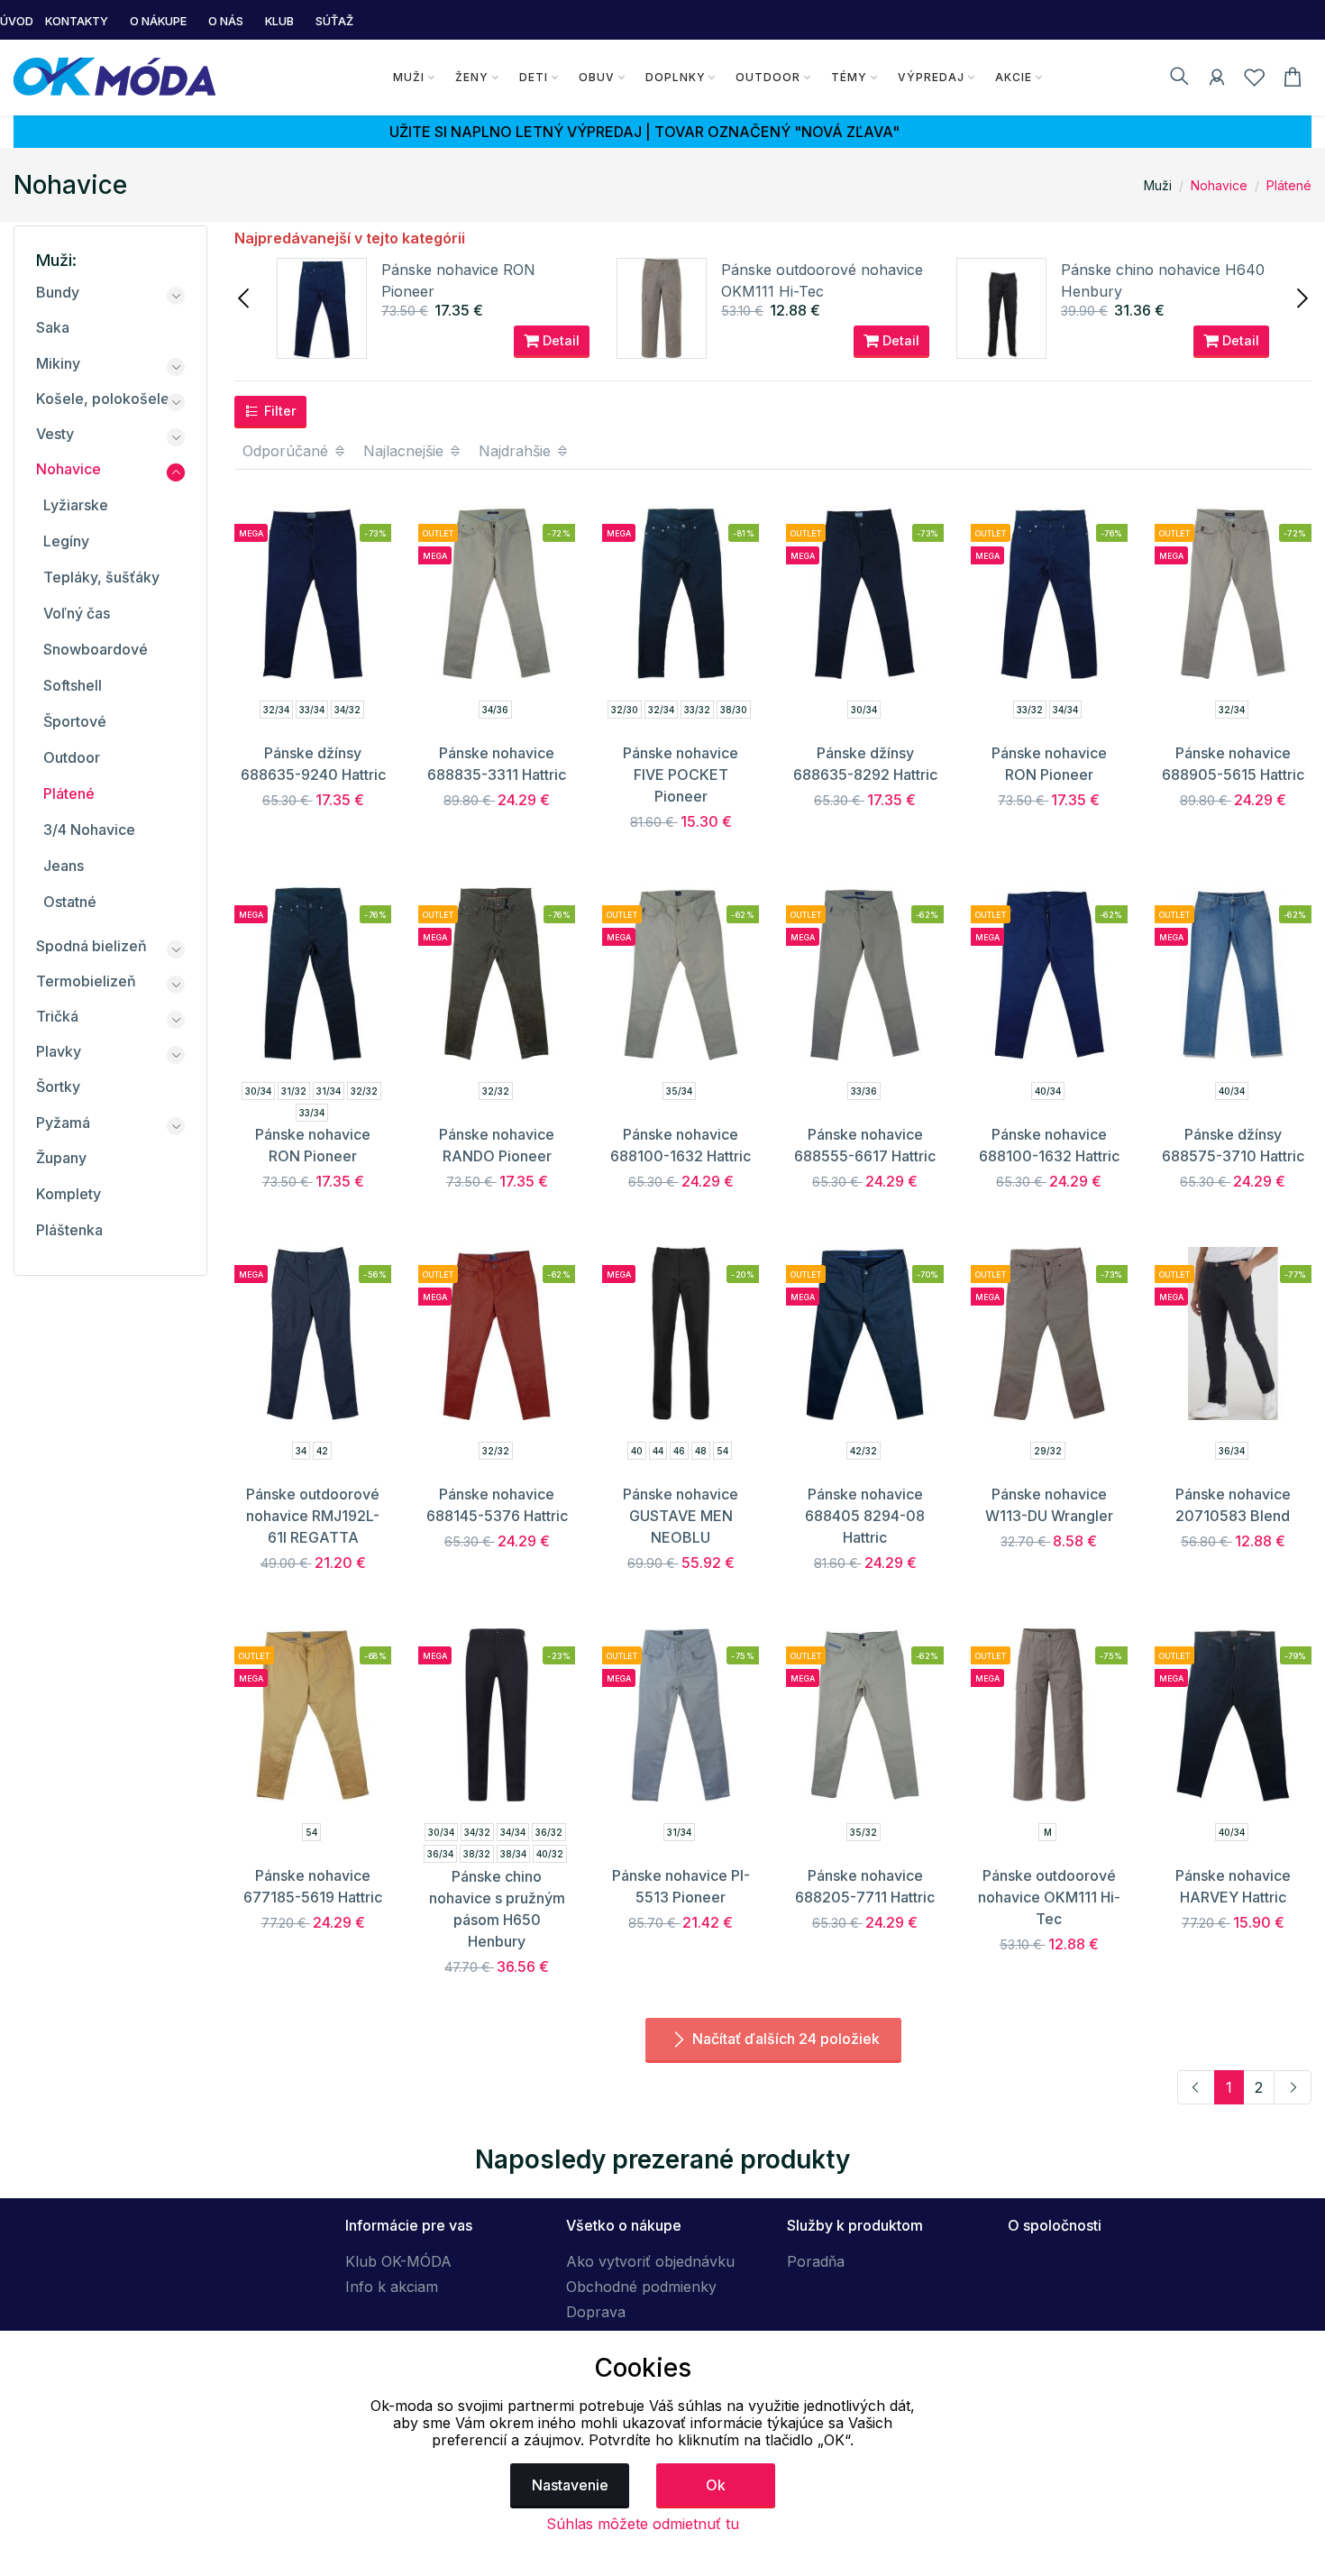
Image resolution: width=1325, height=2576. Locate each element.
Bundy (58, 292)
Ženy (472, 77)
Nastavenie (570, 2485)
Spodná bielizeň (91, 946)
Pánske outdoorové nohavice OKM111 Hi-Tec (1049, 1897)
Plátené (1289, 185)
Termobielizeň (86, 981)
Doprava (596, 2312)
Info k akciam (392, 2287)
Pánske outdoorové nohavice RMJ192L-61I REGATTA (313, 1516)
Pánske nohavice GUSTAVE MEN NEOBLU (681, 1516)
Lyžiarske (76, 505)
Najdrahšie (517, 451)
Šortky (58, 1086)
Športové (75, 721)
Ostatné (70, 902)
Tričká (57, 1016)
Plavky (59, 1051)
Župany (61, 1158)
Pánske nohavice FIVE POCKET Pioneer (681, 775)
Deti (534, 77)
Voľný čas (77, 613)
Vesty (55, 434)
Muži (409, 77)
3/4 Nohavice (89, 830)
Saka (53, 327)
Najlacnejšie (406, 451)
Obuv (597, 77)
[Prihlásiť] (1217, 80)
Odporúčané (288, 451)
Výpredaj (931, 77)
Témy (849, 77)
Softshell (73, 685)
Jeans (64, 866)
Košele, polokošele (103, 399)
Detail (559, 340)
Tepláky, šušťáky (101, 577)
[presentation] (245, 297)
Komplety (69, 1194)
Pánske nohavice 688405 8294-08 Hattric (865, 1516)
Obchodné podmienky (641, 2287)
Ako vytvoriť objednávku (650, 2261)
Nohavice (1219, 185)
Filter (279, 411)
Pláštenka (69, 1230)
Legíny (66, 541)
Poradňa (816, 2261)
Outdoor (768, 77)
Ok (716, 2485)
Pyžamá (63, 1123)
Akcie (1014, 77)
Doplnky (676, 77)
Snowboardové (96, 649)
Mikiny (58, 363)
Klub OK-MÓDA (398, 2261)
